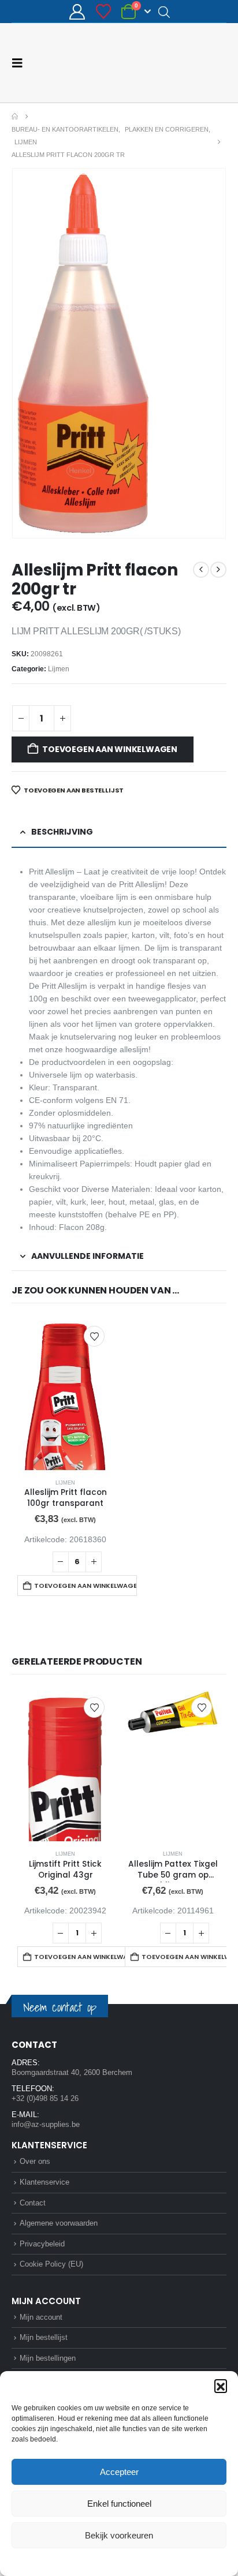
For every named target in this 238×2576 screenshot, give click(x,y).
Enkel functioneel (119, 2504)
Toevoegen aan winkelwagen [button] (85, 1586)
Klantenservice (44, 2182)
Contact (33, 2203)
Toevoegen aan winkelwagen (110, 749)
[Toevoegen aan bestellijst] (94, 1336)
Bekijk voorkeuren (119, 2535)
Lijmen (59, 669)
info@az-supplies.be (46, 2124)
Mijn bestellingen (48, 2358)
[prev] (201, 570)
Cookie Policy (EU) (51, 2264)
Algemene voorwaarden (59, 2223)
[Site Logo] (183, 63)
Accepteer (119, 2472)
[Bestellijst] (103, 12)
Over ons (35, 2161)
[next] (218, 570)
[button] (221, 2386)
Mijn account (41, 2317)
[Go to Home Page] (15, 117)
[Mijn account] (77, 12)
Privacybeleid (141, 2561)
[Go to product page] (65, 1394)
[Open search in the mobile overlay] (164, 12)
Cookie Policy (92, 2561)
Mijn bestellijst (44, 2337)
